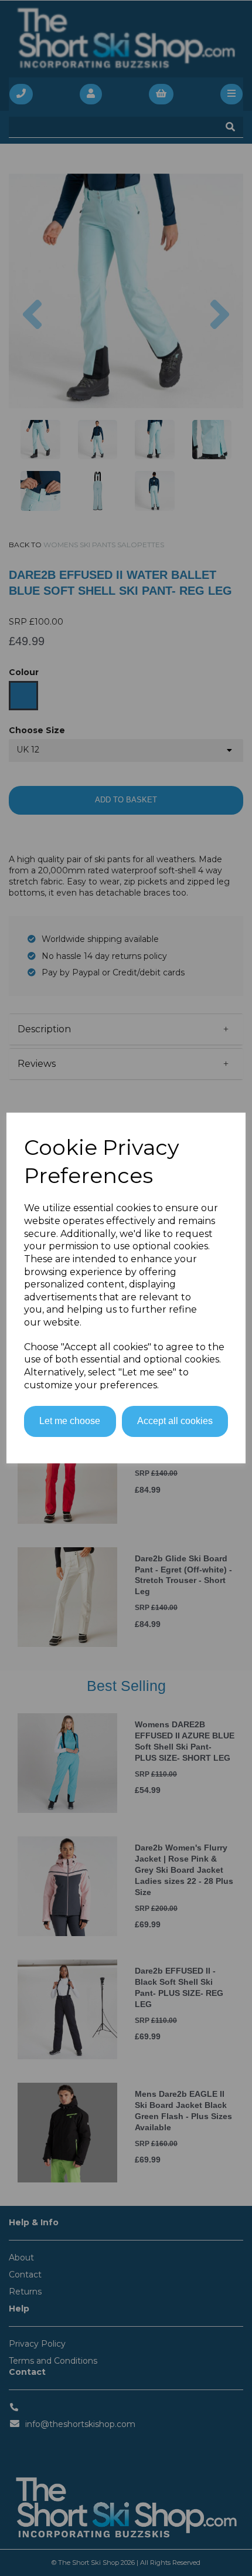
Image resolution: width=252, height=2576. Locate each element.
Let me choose (70, 1421)
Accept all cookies (175, 1421)
